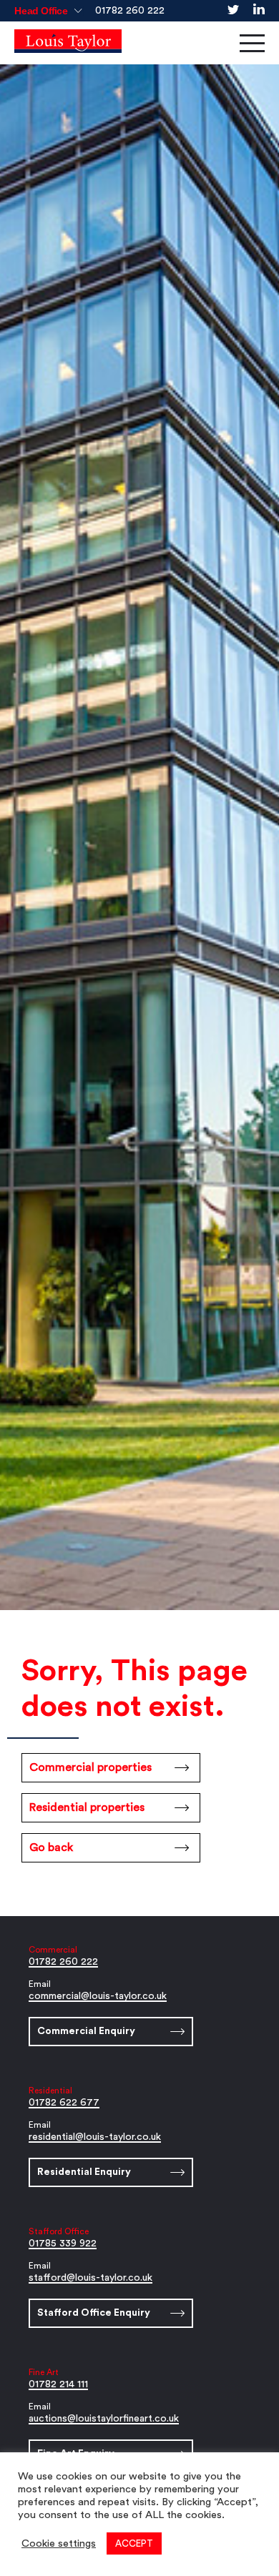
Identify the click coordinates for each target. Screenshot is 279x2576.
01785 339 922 (63, 2244)
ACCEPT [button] (134, 2543)
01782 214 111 (58, 2384)
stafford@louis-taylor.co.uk (90, 2278)
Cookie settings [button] (59, 2543)
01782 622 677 (64, 2103)
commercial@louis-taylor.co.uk (98, 1996)
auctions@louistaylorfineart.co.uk (104, 2419)
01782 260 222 (130, 11)
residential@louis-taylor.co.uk (95, 2137)
